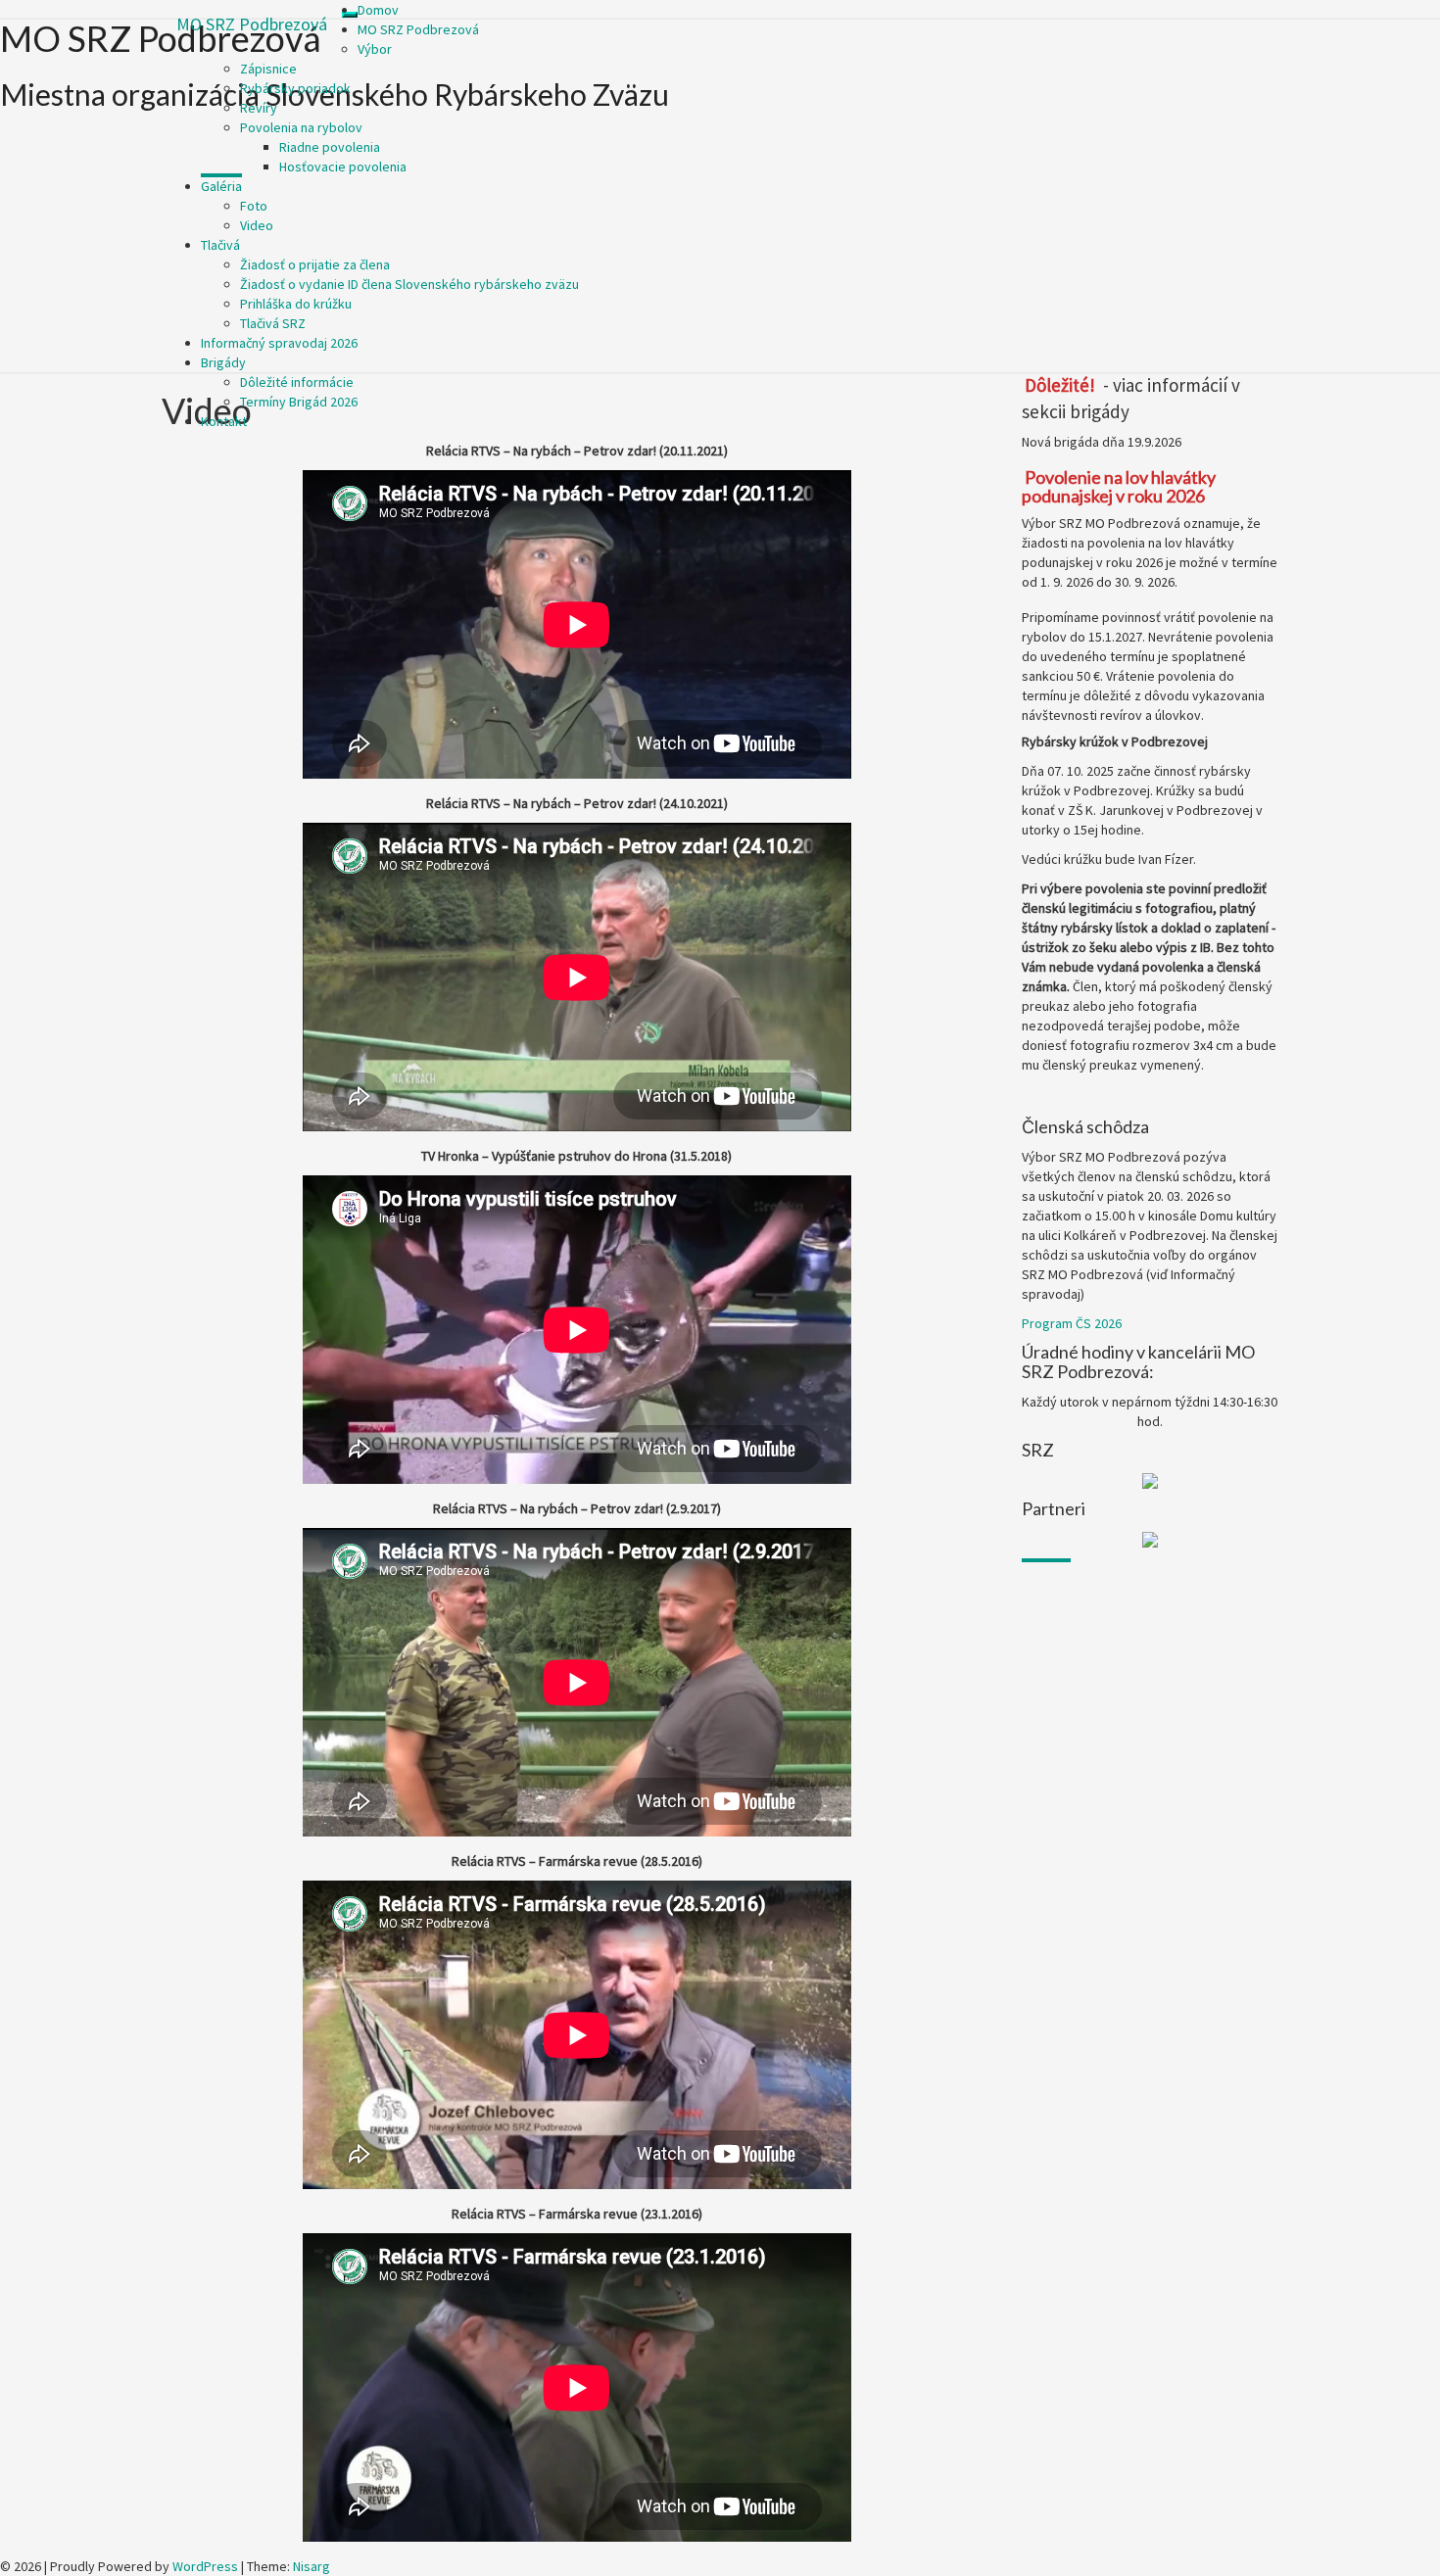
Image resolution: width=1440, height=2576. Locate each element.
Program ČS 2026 (1072, 1323)
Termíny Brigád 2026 (299, 402)
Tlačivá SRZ (273, 323)
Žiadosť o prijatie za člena (315, 264)
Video (257, 225)
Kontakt (224, 421)
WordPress (205, 2566)
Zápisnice (268, 69)
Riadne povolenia (330, 147)
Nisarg (312, 2566)
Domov (378, 10)
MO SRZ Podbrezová (252, 24)
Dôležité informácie (297, 382)
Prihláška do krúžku (296, 304)
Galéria (221, 186)
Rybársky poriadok (295, 88)
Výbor (375, 49)
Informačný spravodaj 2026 (279, 343)
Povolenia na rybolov (301, 127)
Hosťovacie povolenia (343, 167)
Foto (254, 206)
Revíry (259, 108)
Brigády (223, 362)
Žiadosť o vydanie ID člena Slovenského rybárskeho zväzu (409, 284)
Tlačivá (220, 245)
